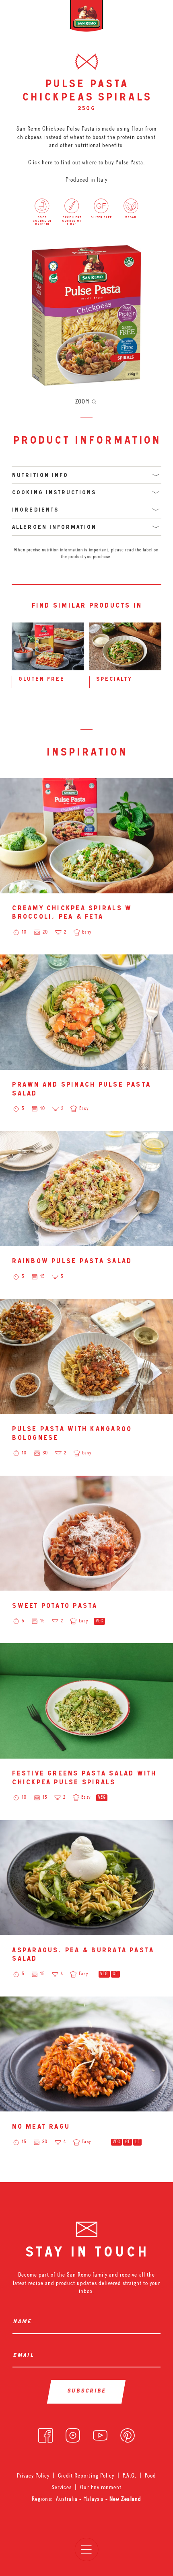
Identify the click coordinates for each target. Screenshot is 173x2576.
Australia (68, 2499)
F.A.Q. (130, 2476)
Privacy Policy (33, 2476)
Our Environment (101, 2487)
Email (25, 2356)
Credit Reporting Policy (86, 2476)
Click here (40, 162)
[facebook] (45, 2434)
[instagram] (73, 2434)
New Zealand (125, 2499)
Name (24, 2322)
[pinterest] (128, 2434)
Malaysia (94, 2499)
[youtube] (100, 2434)
